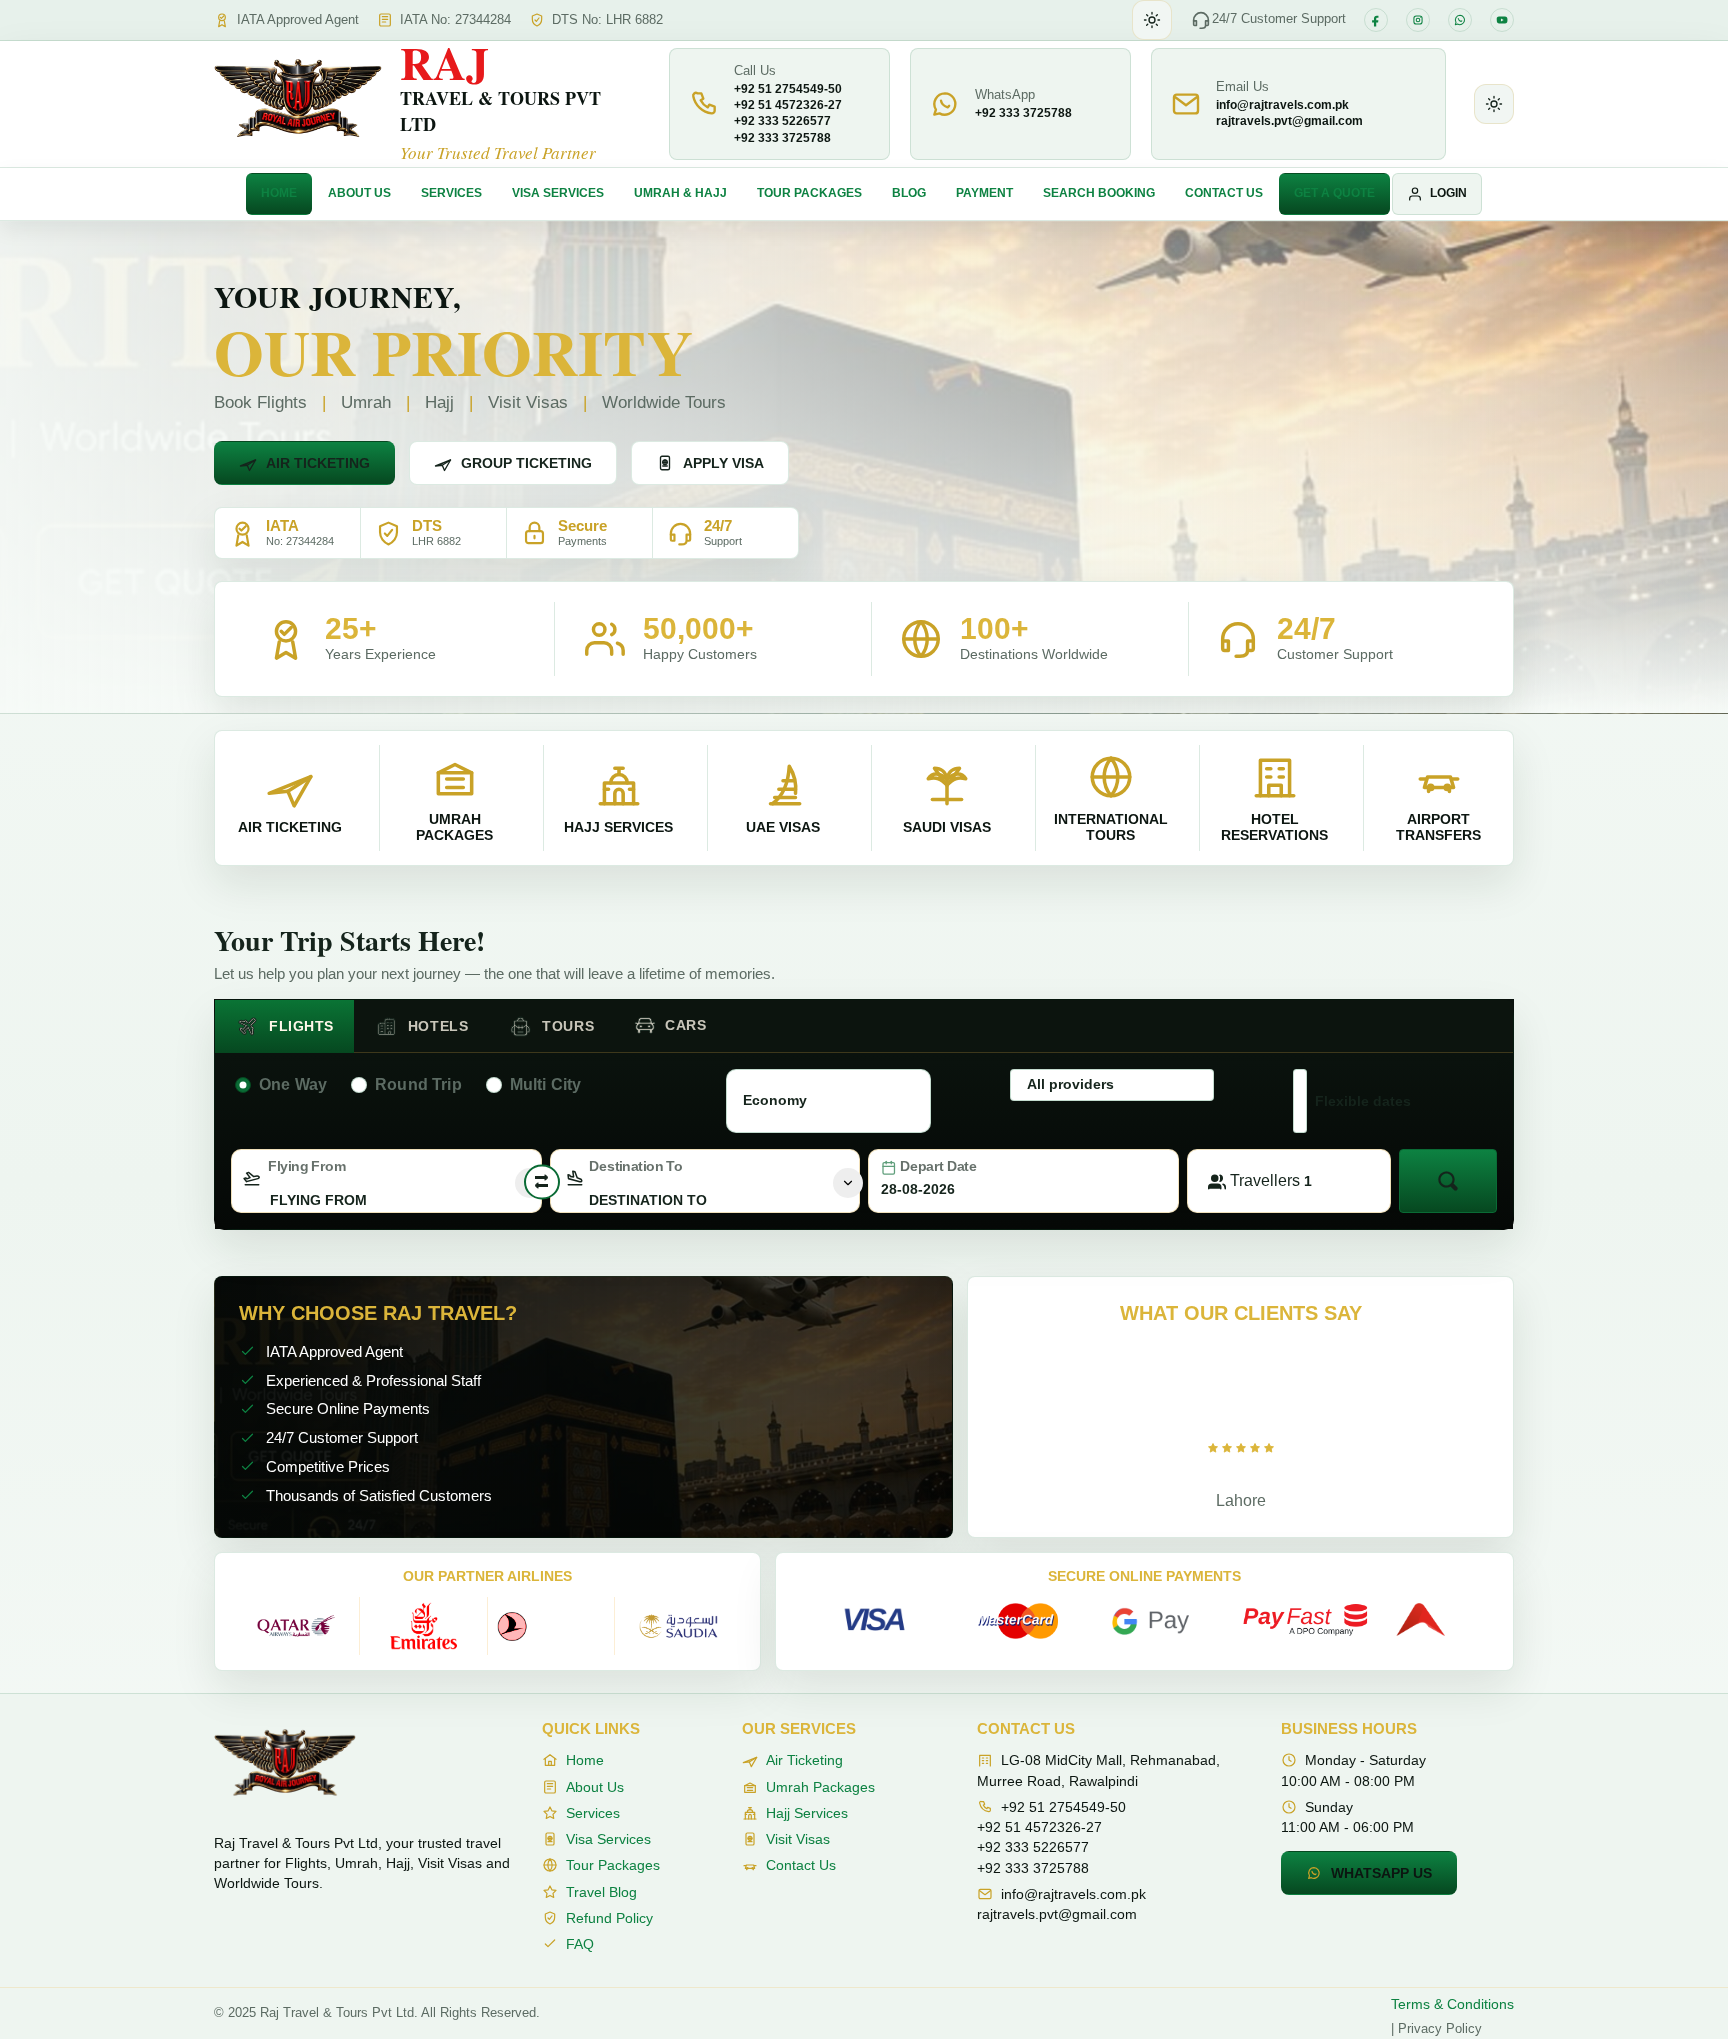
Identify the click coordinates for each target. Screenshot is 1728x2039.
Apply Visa (723, 463)
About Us (359, 193)
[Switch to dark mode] (1152, 20)
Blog (909, 193)
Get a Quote (1334, 193)
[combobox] (386, 1181)
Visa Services (558, 193)
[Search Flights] (1448, 1181)
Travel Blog (601, 1892)
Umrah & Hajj (680, 193)
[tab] (284, 1026)
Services (451, 193)
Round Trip (418, 1084)
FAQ (580, 1944)
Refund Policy (609, 1918)
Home (279, 193)
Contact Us (1224, 193)
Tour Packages (809, 193)
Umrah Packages (820, 1787)
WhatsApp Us (1381, 1873)
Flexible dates (1363, 1101)
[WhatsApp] (1460, 20)
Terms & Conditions (1452, 2004)
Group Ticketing (526, 463)
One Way (293, 1084)
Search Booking (1099, 193)
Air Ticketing (318, 463)
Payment (984, 193)
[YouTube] (1502, 20)
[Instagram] (1418, 20)
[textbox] (386, 1200)
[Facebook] (1376, 20)
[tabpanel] (864, 1137)
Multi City (546, 1084)
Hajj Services (807, 1813)
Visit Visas (798, 1839)
